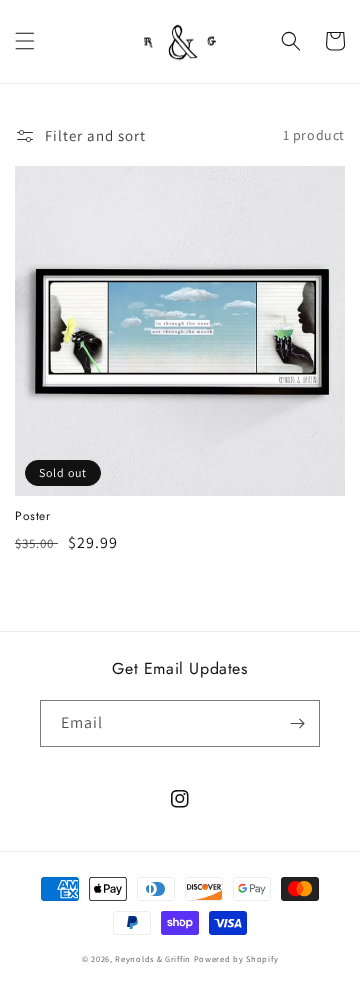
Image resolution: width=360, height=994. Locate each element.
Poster (33, 517)
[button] (25, 41)
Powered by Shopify (236, 958)
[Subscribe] (297, 723)
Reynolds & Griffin (153, 958)
